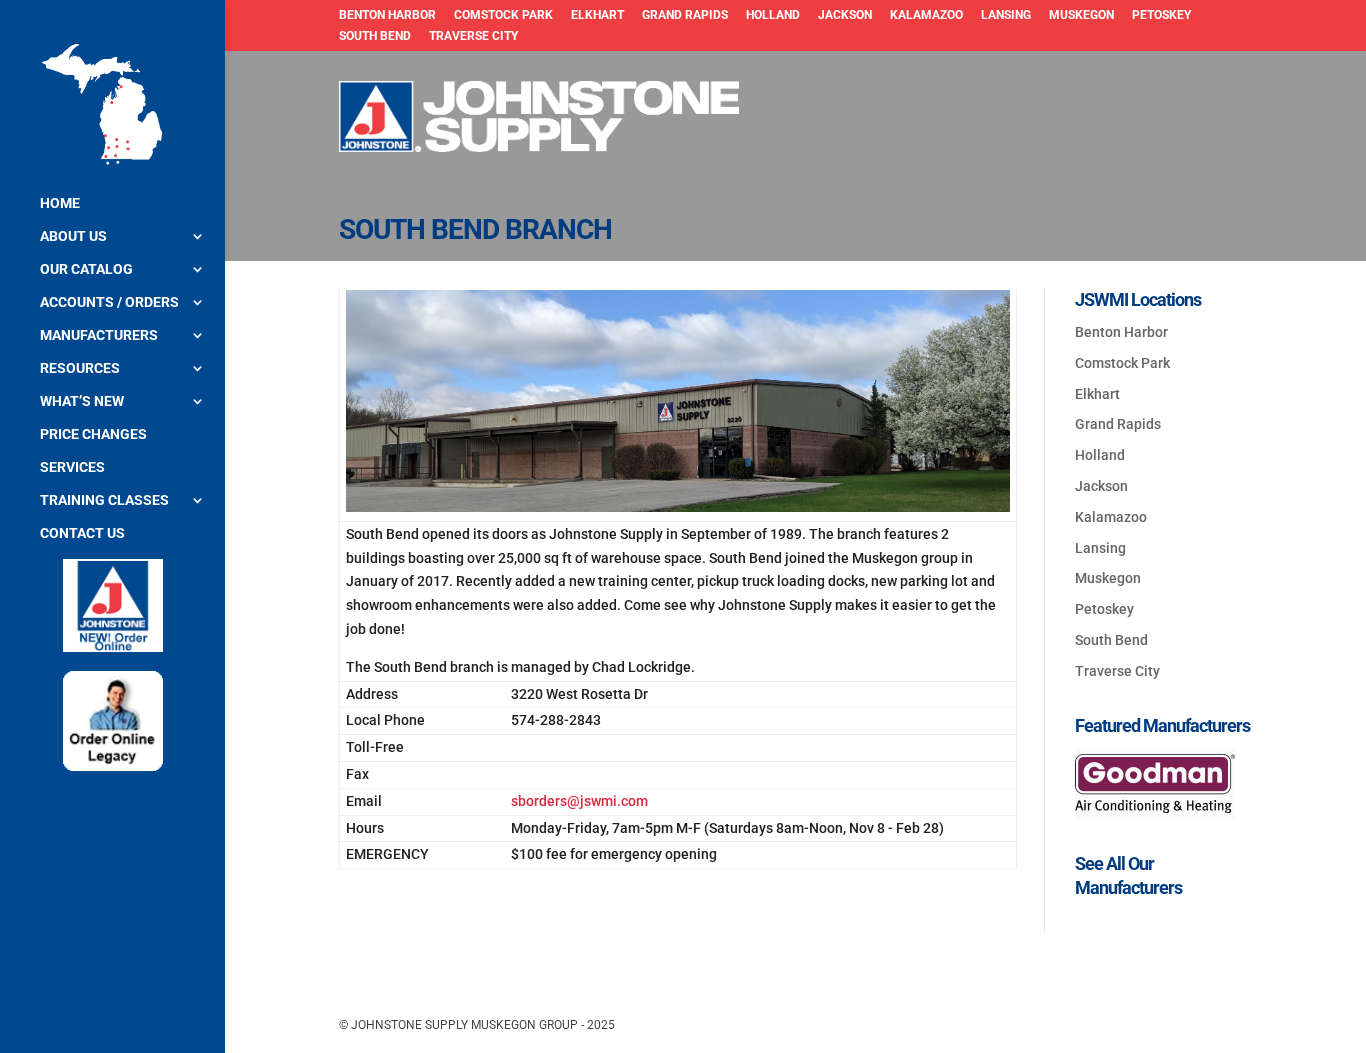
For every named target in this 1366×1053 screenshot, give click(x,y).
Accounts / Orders (109, 302)
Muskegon (1081, 15)
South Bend (375, 36)
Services (72, 467)
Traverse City (473, 36)
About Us (73, 236)
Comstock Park (503, 15)
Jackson (845, 15)
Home (60, 203)
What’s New (82, 401)
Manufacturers (99, 335)
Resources (80, 368)
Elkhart (597, 15)
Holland (773, 15)
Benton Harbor (387, 15)
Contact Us (82, 533)
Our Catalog (86, 269)
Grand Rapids (685, 15)
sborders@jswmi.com (579, 801)
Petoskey (1161, 15)
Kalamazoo (926, 15)
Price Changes (93, 434)
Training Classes (104, 500)
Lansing (1006, 15)
